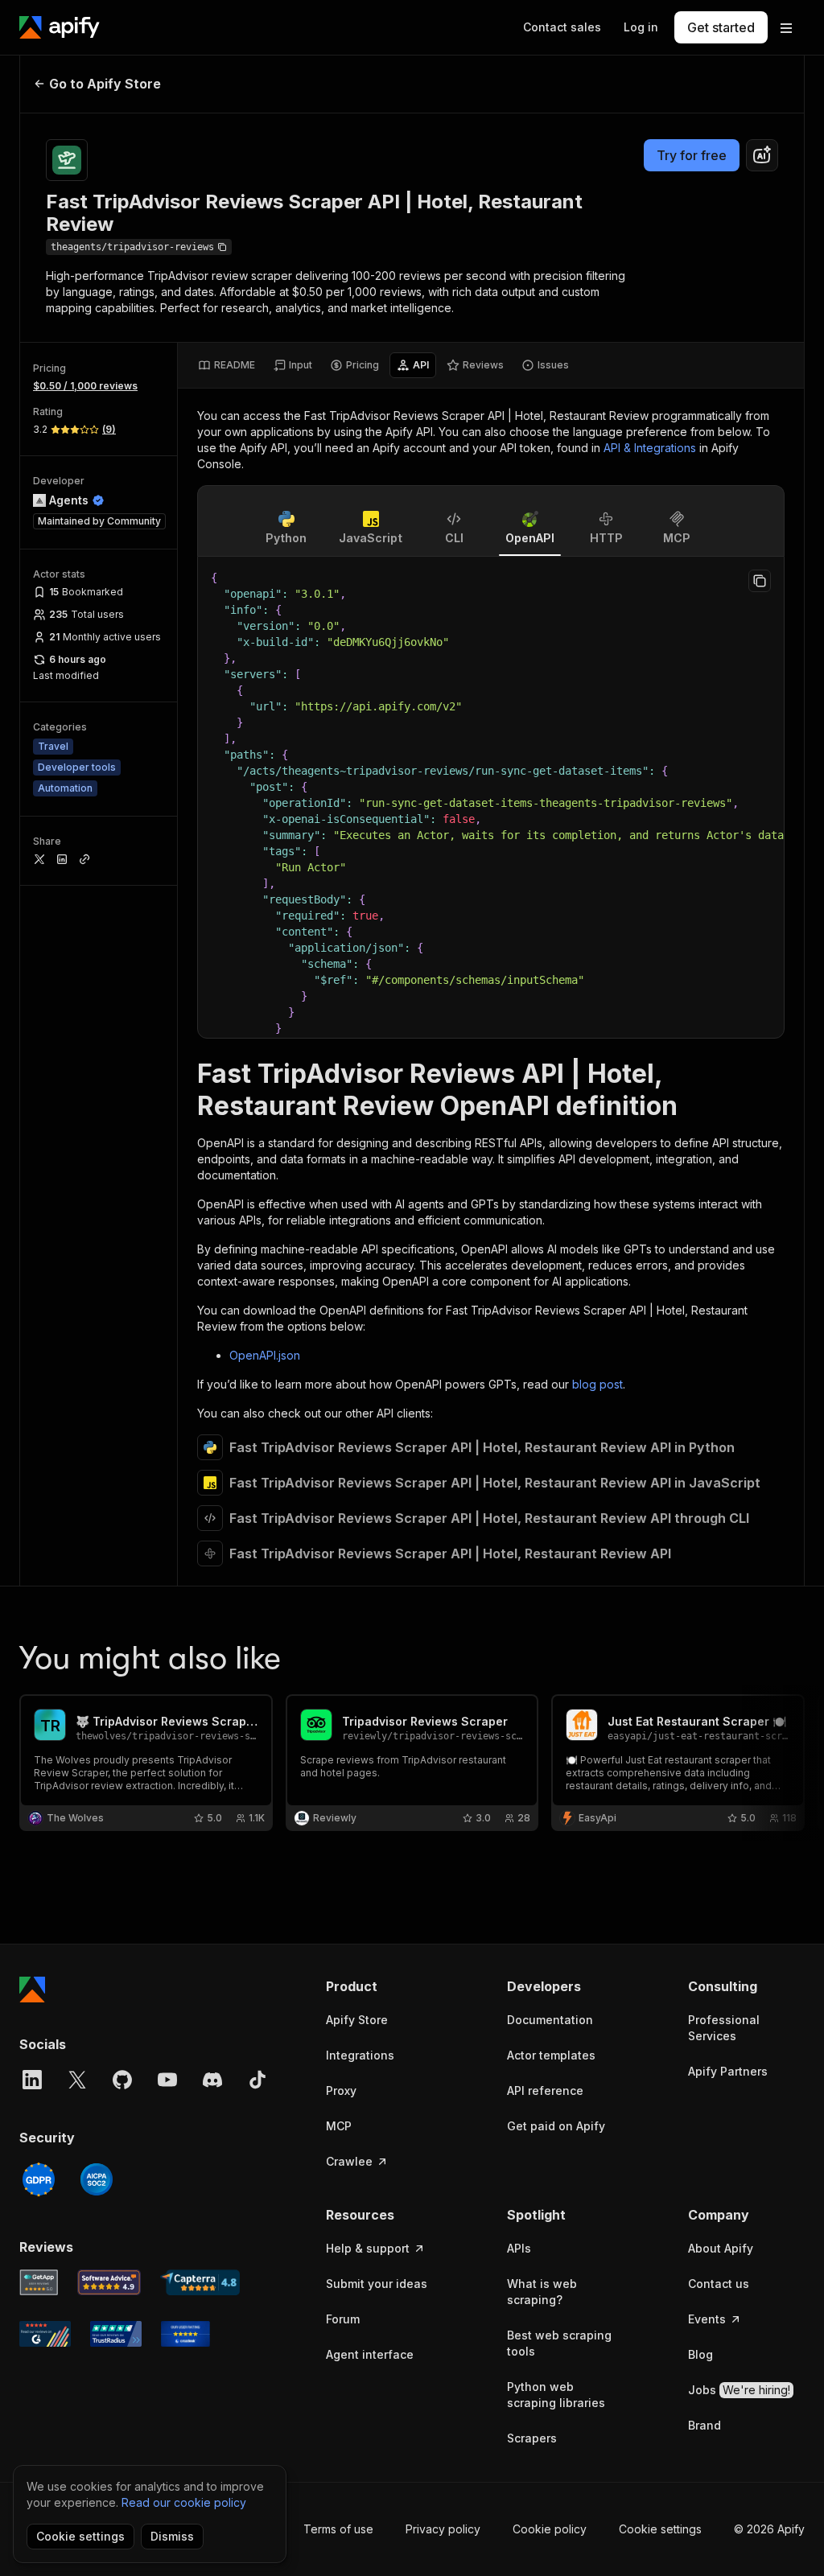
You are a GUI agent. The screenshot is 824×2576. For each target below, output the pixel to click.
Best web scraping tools (559, 2343)
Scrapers (532, 2438)
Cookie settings (660, 2529)
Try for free (692, 155)
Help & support (368, 2248)
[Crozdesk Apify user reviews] (185, 2334)
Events (707, 2319)
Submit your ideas (377, 2284)
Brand (705, 2425)
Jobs (739, 2390)
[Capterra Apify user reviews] (200, 2282)
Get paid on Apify (556, 2126)
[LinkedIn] (32, 2080)
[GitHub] (122, 2080)
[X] (77, 2080)
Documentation (550, 2020)
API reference (545, 2090)
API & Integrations (650, 448)
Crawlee (349, 2161)
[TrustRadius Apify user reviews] (116, 2334)
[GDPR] (39, 2179)
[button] (384, 1986)
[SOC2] (97, 2179)
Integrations (360, 2055)
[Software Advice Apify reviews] (109, 2282)
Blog (700, 2354)
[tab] (227, 365)
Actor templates (551, 2055)
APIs (519, 2248)
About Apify (721, 2248)
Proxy (341, 2090)
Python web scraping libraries (556, 2395)
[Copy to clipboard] (760, 581)
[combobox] (762, 155)
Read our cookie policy (184, 2502)
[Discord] (212, 2080)
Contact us (719, 2284)
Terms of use (338, 2529)
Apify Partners (728, 2071)
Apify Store (357, 2020)
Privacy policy (443, 2529)
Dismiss (172, 2536)
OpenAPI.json (265, 1355)
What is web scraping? (542, 2292)
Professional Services (724, 2028)
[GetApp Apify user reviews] (39, 2282)
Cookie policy (550, 2529)
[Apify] (60, 27)
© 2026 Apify (769, 2529)
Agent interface (370, 2354)
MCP (339, 2126)
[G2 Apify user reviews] (45, 2334)
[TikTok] (257, 2080)
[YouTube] (167, 2080)
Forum (343, 2319)
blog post (597, 1384)
